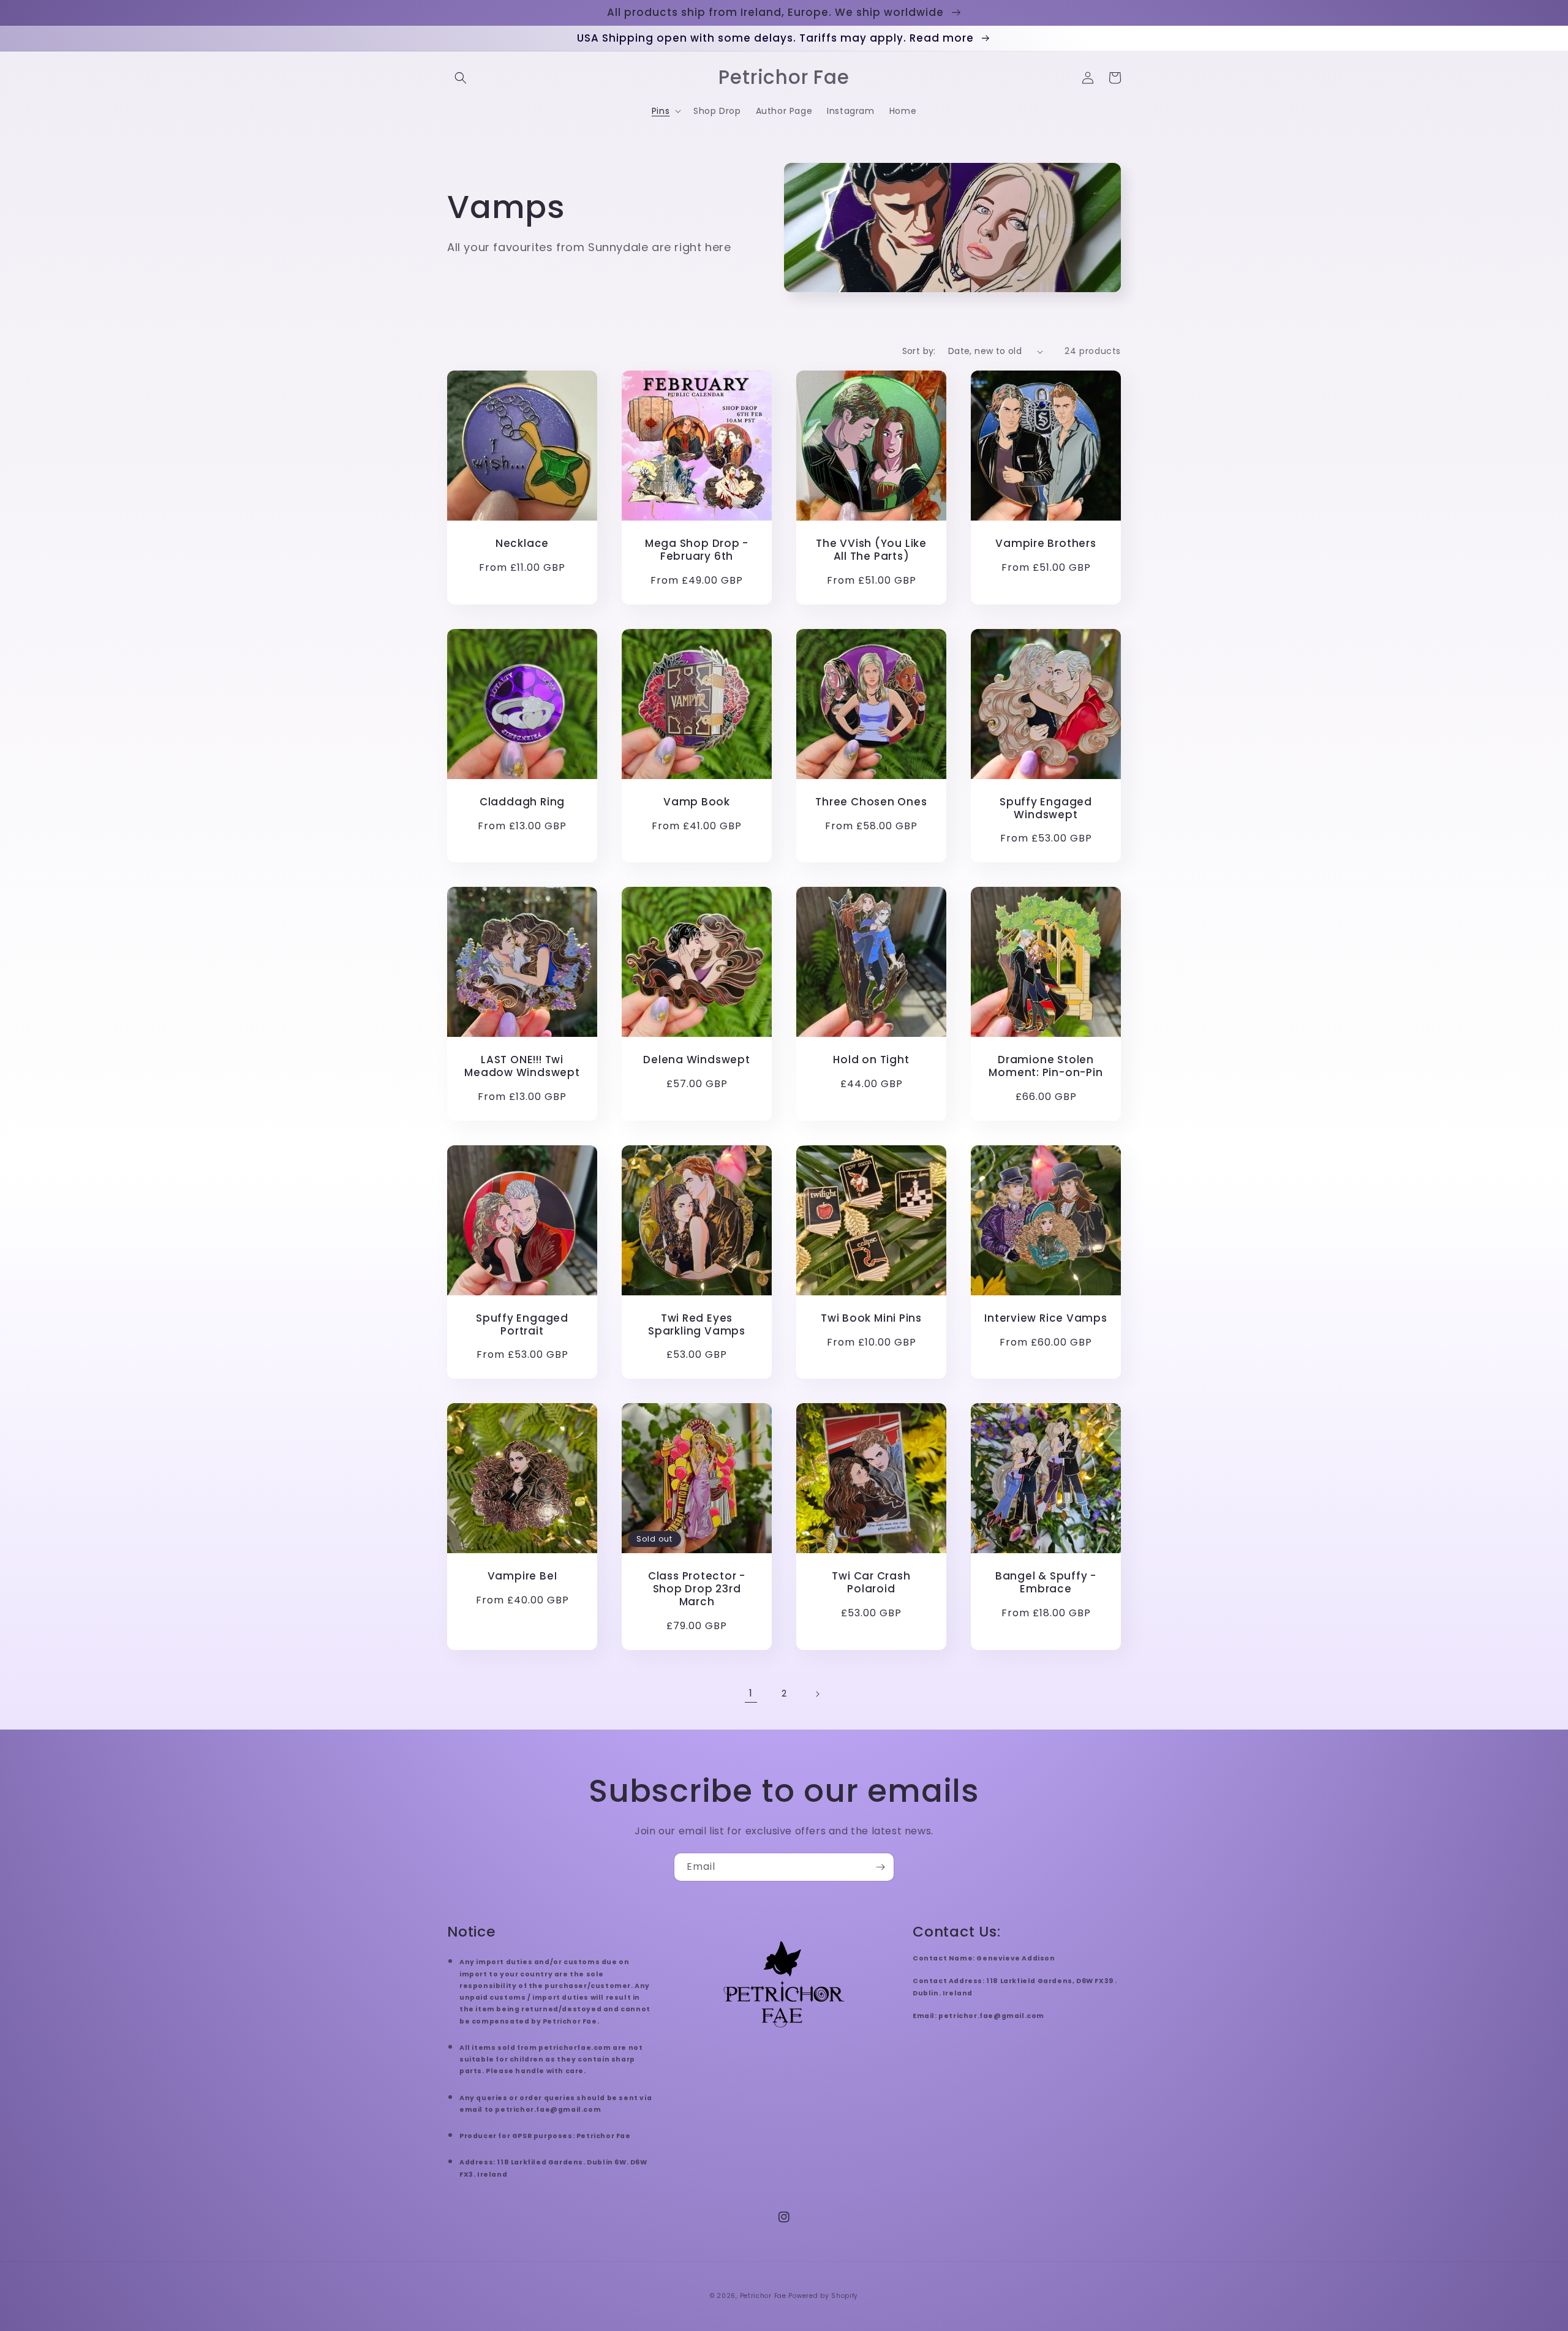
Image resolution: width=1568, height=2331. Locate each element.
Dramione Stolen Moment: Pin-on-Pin (1046, 1066)
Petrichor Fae (763, 2296)
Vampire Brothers (1046, 544)
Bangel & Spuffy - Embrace (1046, 1583)
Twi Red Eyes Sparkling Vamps (697, 1325)
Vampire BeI (522, 1576)
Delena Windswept (696, 1060)
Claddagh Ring (522, 802)
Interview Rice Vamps (1046, 1318)
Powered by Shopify (823, 2296)
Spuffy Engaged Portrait (522, 1325)
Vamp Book (697, 802)
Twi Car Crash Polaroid (871, 1583)
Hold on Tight (871, 1060)
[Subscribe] (880, 1867)
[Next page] (817, 1694)
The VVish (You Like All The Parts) (871, 550)
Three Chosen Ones (871, 802)
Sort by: (919, 351)
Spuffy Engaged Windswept (1046, 808)
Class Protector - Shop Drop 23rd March (697, 1589)
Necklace (522, 544)
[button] (461, 78)
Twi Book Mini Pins (871, 1318)
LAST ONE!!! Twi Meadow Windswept (522, 1066)
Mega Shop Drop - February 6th (697, 550)
